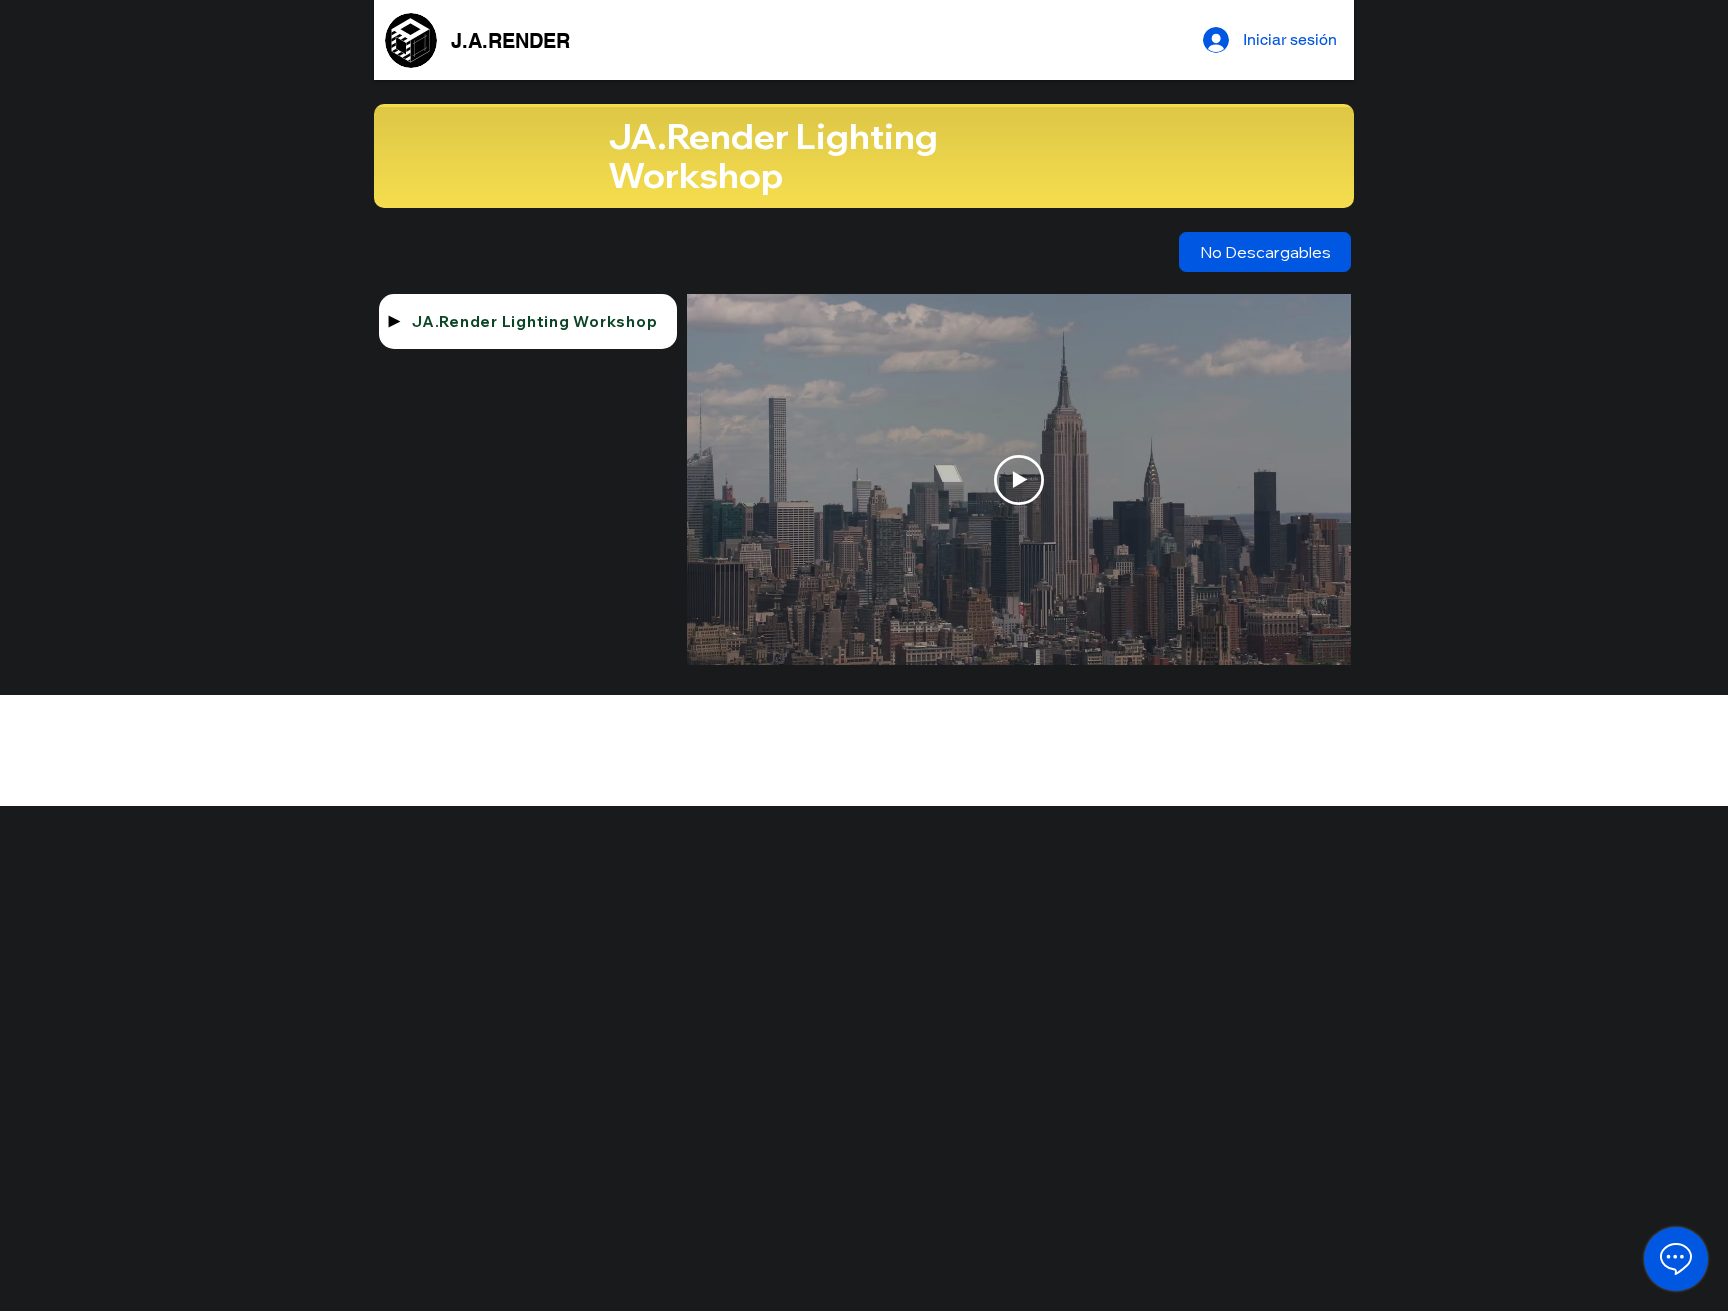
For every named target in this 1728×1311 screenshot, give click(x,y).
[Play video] (1019, 480)
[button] (1265, 252)
